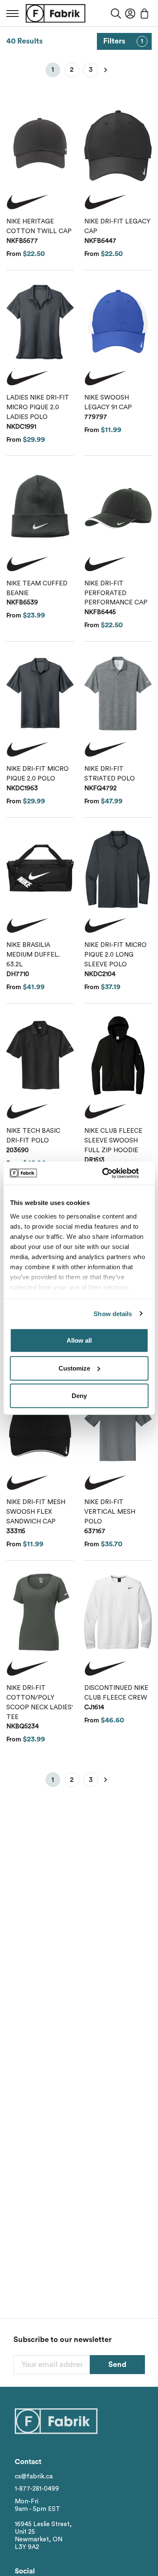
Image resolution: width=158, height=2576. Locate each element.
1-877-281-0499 (37, 2489)
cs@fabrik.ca (34, 2477)
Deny (79, 1396)
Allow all (79, 1340)
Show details (113, 1313)
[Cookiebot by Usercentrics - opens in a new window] (112, 1173)
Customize (74, 1368)
